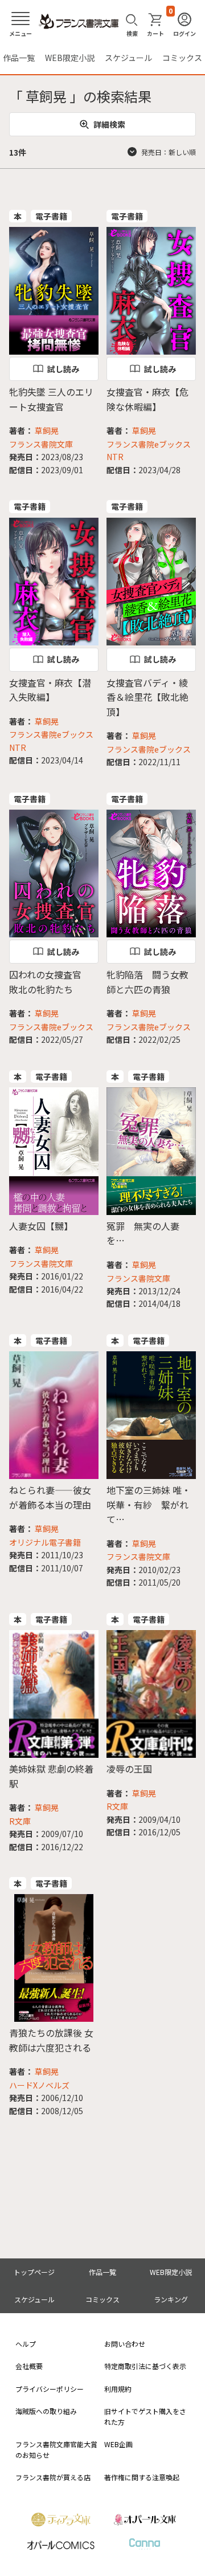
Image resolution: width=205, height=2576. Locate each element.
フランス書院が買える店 (53, 2477)
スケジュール (128, 58)
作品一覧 (19, 58)
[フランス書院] (79, 22)
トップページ (34, 2272)
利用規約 (118, 2389)
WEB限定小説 (70, 58)
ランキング (171, 2299)
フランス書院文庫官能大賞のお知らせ (56, 2449)
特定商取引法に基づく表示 (145, 2366)
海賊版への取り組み (46, 2411)
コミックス (182, 58)
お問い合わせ (125, 2344)
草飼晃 (47, 430)
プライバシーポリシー (50, 2389)
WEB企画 (118, 2444)
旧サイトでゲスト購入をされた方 (145, 2416)
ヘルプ (26, 2344)
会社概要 (29, 2366)
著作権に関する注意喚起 (142, 2477)
